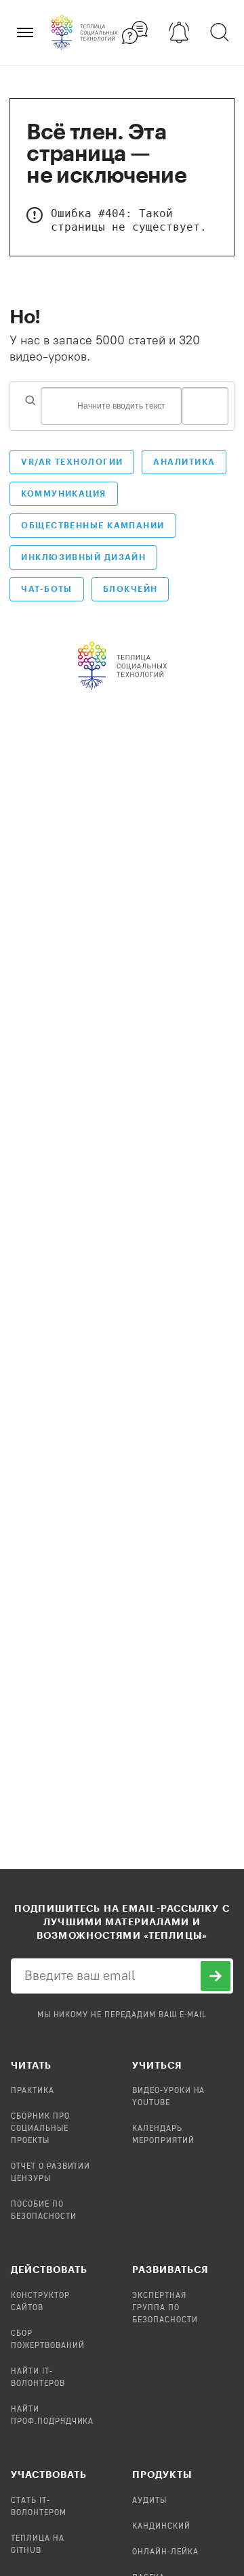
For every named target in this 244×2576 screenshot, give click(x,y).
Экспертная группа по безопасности (165, 2308)
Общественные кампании (93, 525)
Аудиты (149, 2501)
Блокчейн (130, 589)
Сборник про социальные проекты (40, 2129)
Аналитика (184, 461)
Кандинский (161, 2527)
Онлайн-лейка (165, 2552)
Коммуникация (63, 493)
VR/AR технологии (72, 461)
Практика (33, 2091)
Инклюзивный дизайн (83, 557)
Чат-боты (47, 589)
